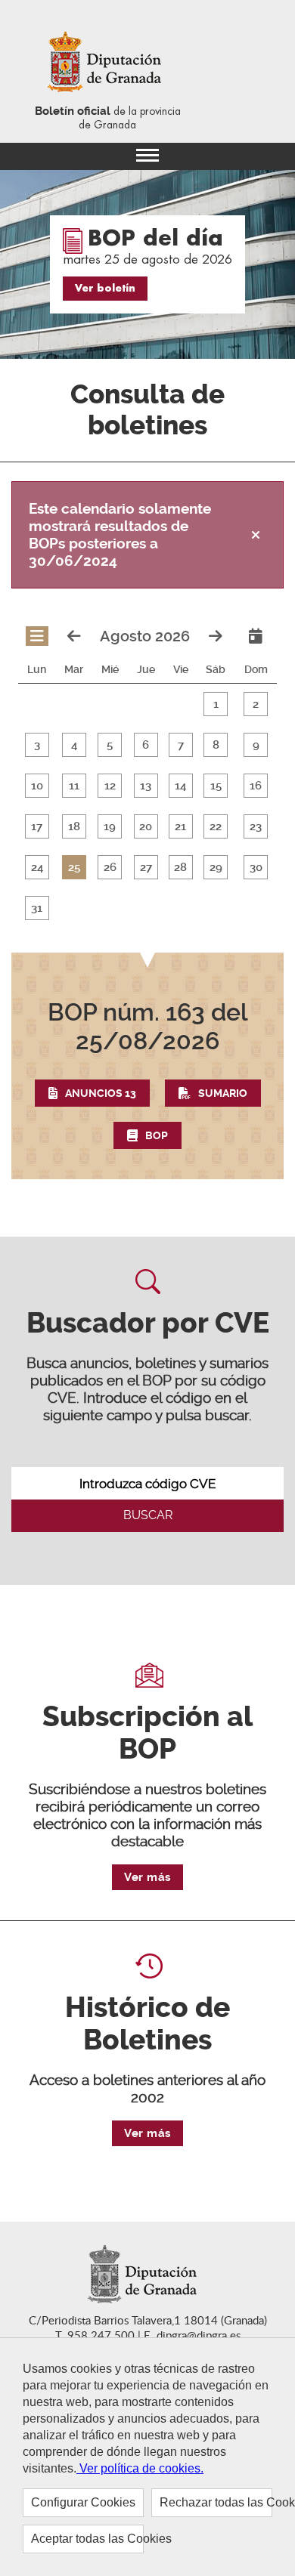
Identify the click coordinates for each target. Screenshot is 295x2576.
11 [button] (74, 786)
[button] (147, 1073)
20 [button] (146, 826)
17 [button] (37, 826)
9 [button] (256, 745)
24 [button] (37, 867)
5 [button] (110, 745)
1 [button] (216, 704)
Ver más (147, 1877)
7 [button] (181, 745)
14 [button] (180, 786)
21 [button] (180, 826)
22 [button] (216, 826)
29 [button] (216, 867)
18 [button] (74, 826)
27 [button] (146, 867)
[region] (147, 2457)
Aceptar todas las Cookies (87, 2539)
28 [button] (180, 867)
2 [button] (256, 704)
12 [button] (110, 786)
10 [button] (37, 786)
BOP (157, 1135)
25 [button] (74, 867)
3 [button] (37, 745)
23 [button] (256, 826)
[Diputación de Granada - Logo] (107, 63)
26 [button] (110, 867)
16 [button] (256, 786)
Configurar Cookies (83, 2502)
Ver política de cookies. (140, 2468)
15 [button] (216, 786)
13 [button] (146, 786)
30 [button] (256, 867)
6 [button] (146, 745)
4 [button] (74, 745)
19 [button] (110, 826)
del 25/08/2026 (148, 1027)
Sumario (223, 1093)
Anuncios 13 (101, 1093)
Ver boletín (105, 288)
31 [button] (37, 908)
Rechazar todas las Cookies (216, 2502)
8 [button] (216, 745)
